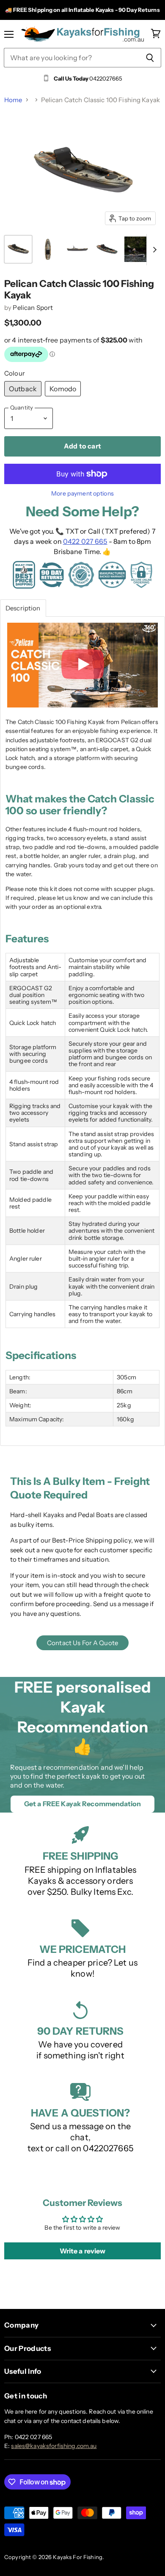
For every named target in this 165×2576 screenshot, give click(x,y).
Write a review (83, 2251)
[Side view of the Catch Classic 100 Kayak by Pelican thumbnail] (77, 249)
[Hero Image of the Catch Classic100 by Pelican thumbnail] (18, 249)
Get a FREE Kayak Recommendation (82, 1804)
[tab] (23, 608)
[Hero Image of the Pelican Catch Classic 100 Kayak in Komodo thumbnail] (107, 249)
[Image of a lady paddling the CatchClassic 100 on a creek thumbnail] (137, 249)
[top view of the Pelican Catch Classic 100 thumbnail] (48, 249)
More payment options (82, 493)
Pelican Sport (33, 308)
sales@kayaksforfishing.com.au (54, 2446)
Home (13, 100)
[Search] (150, 58)
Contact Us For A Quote (82, 1643)
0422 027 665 (85, 541)
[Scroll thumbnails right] (153, 250)
